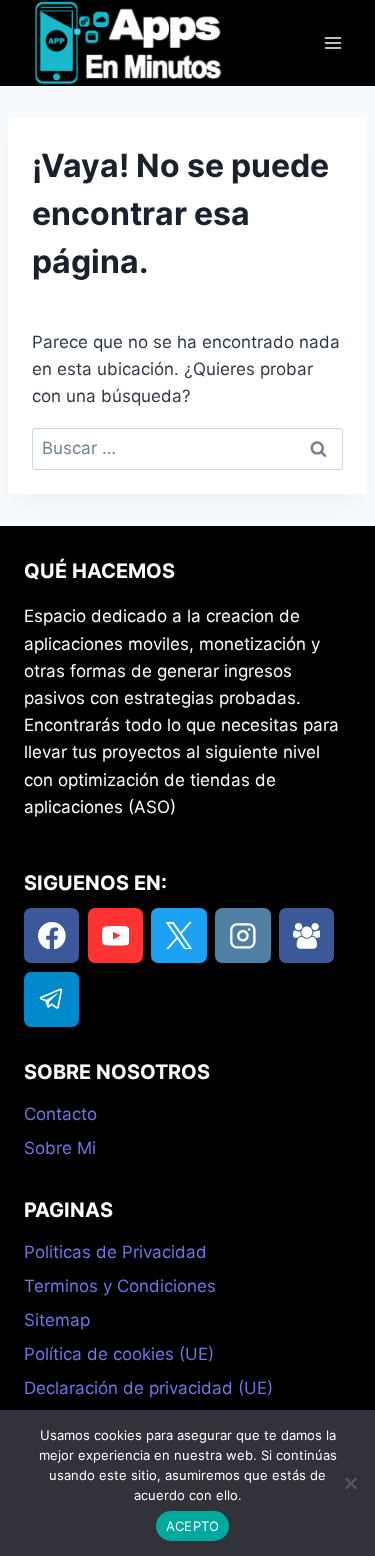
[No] (350, 1483)
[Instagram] (242, 935)
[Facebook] (51, 935)
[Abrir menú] (332, 43)
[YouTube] (115, 935)
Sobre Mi (60, 1148)
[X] (178, 935)
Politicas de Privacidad (115, 1252)
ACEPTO (193, 1526)
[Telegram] (51, 999)
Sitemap (57, 1320)
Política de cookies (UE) (119, 1354)
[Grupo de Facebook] (306, 935)
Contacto (60, 1114)
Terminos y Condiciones (120, 1286)
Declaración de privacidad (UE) (148, 1388)
